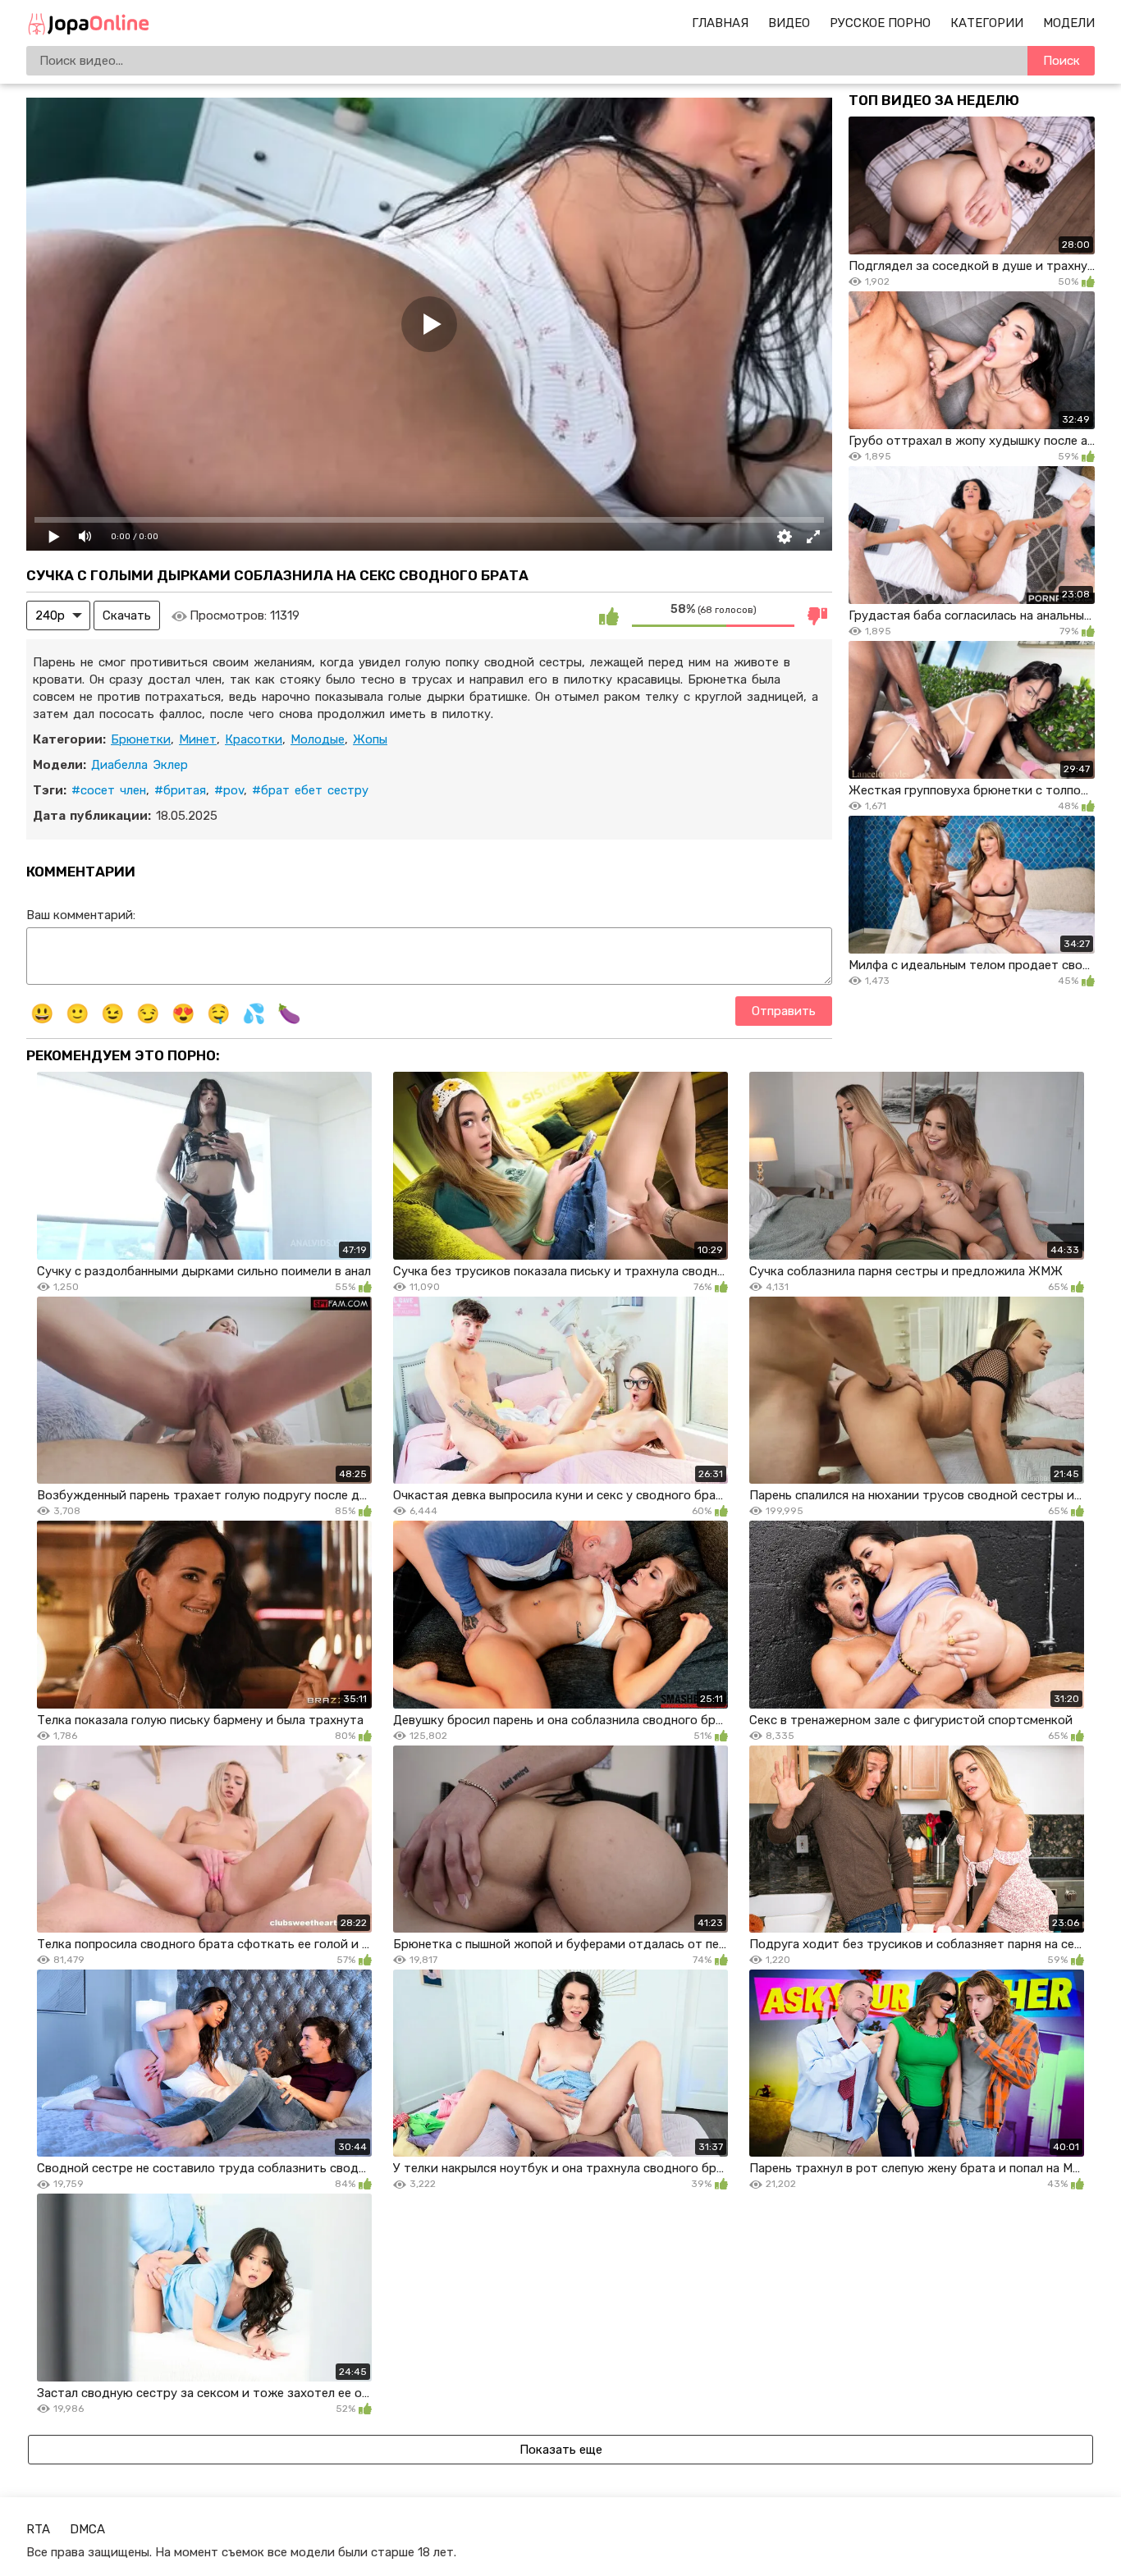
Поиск (1062, 61)
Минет (198, 739)
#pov (229, 790)
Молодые (318, 739)
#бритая (180, 790)
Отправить (784, 1011)
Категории (987, 23)
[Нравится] (609, 615)
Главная (720, 23)
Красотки (254, 739)
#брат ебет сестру (310, 790)
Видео (789, 23)
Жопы (370, 739)
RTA (38, 2529)
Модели (1069, 23)
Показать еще (561, 2450)
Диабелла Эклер (140, 765)
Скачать (127, 615)
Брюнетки (141, 739)
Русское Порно (880, 23)
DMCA (87, 2529)
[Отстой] (817, 615)
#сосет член (109, 790)
